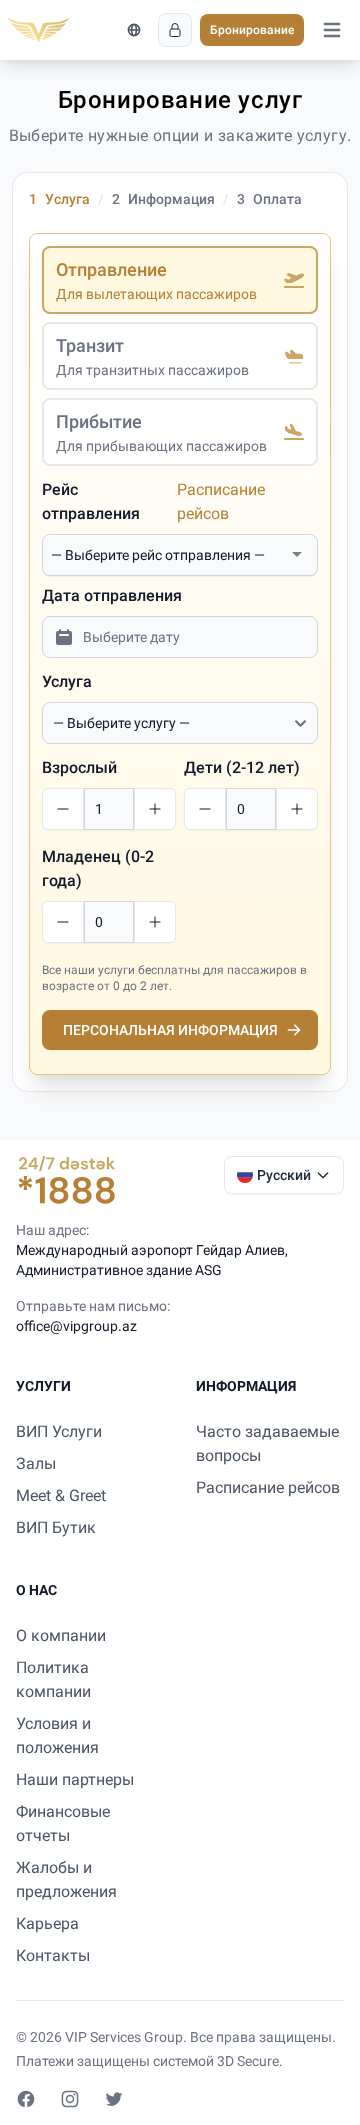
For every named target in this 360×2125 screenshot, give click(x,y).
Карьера (47, 1923)
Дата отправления (112, 595)
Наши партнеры (75, 1779)
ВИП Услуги (59, 1431)
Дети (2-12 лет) (242, 767)
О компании (61, 1635)
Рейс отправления (91, 501)
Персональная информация (170, 1030)
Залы (36, 1463)
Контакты (53, 1955)
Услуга (67, 681)
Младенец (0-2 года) (98, 868)
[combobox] (168, 555)
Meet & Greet (61, 1495)
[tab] (180, 280)
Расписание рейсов (221, 501)
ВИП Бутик (56, 1527)
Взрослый (79, 767)
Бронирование (252, 30)
